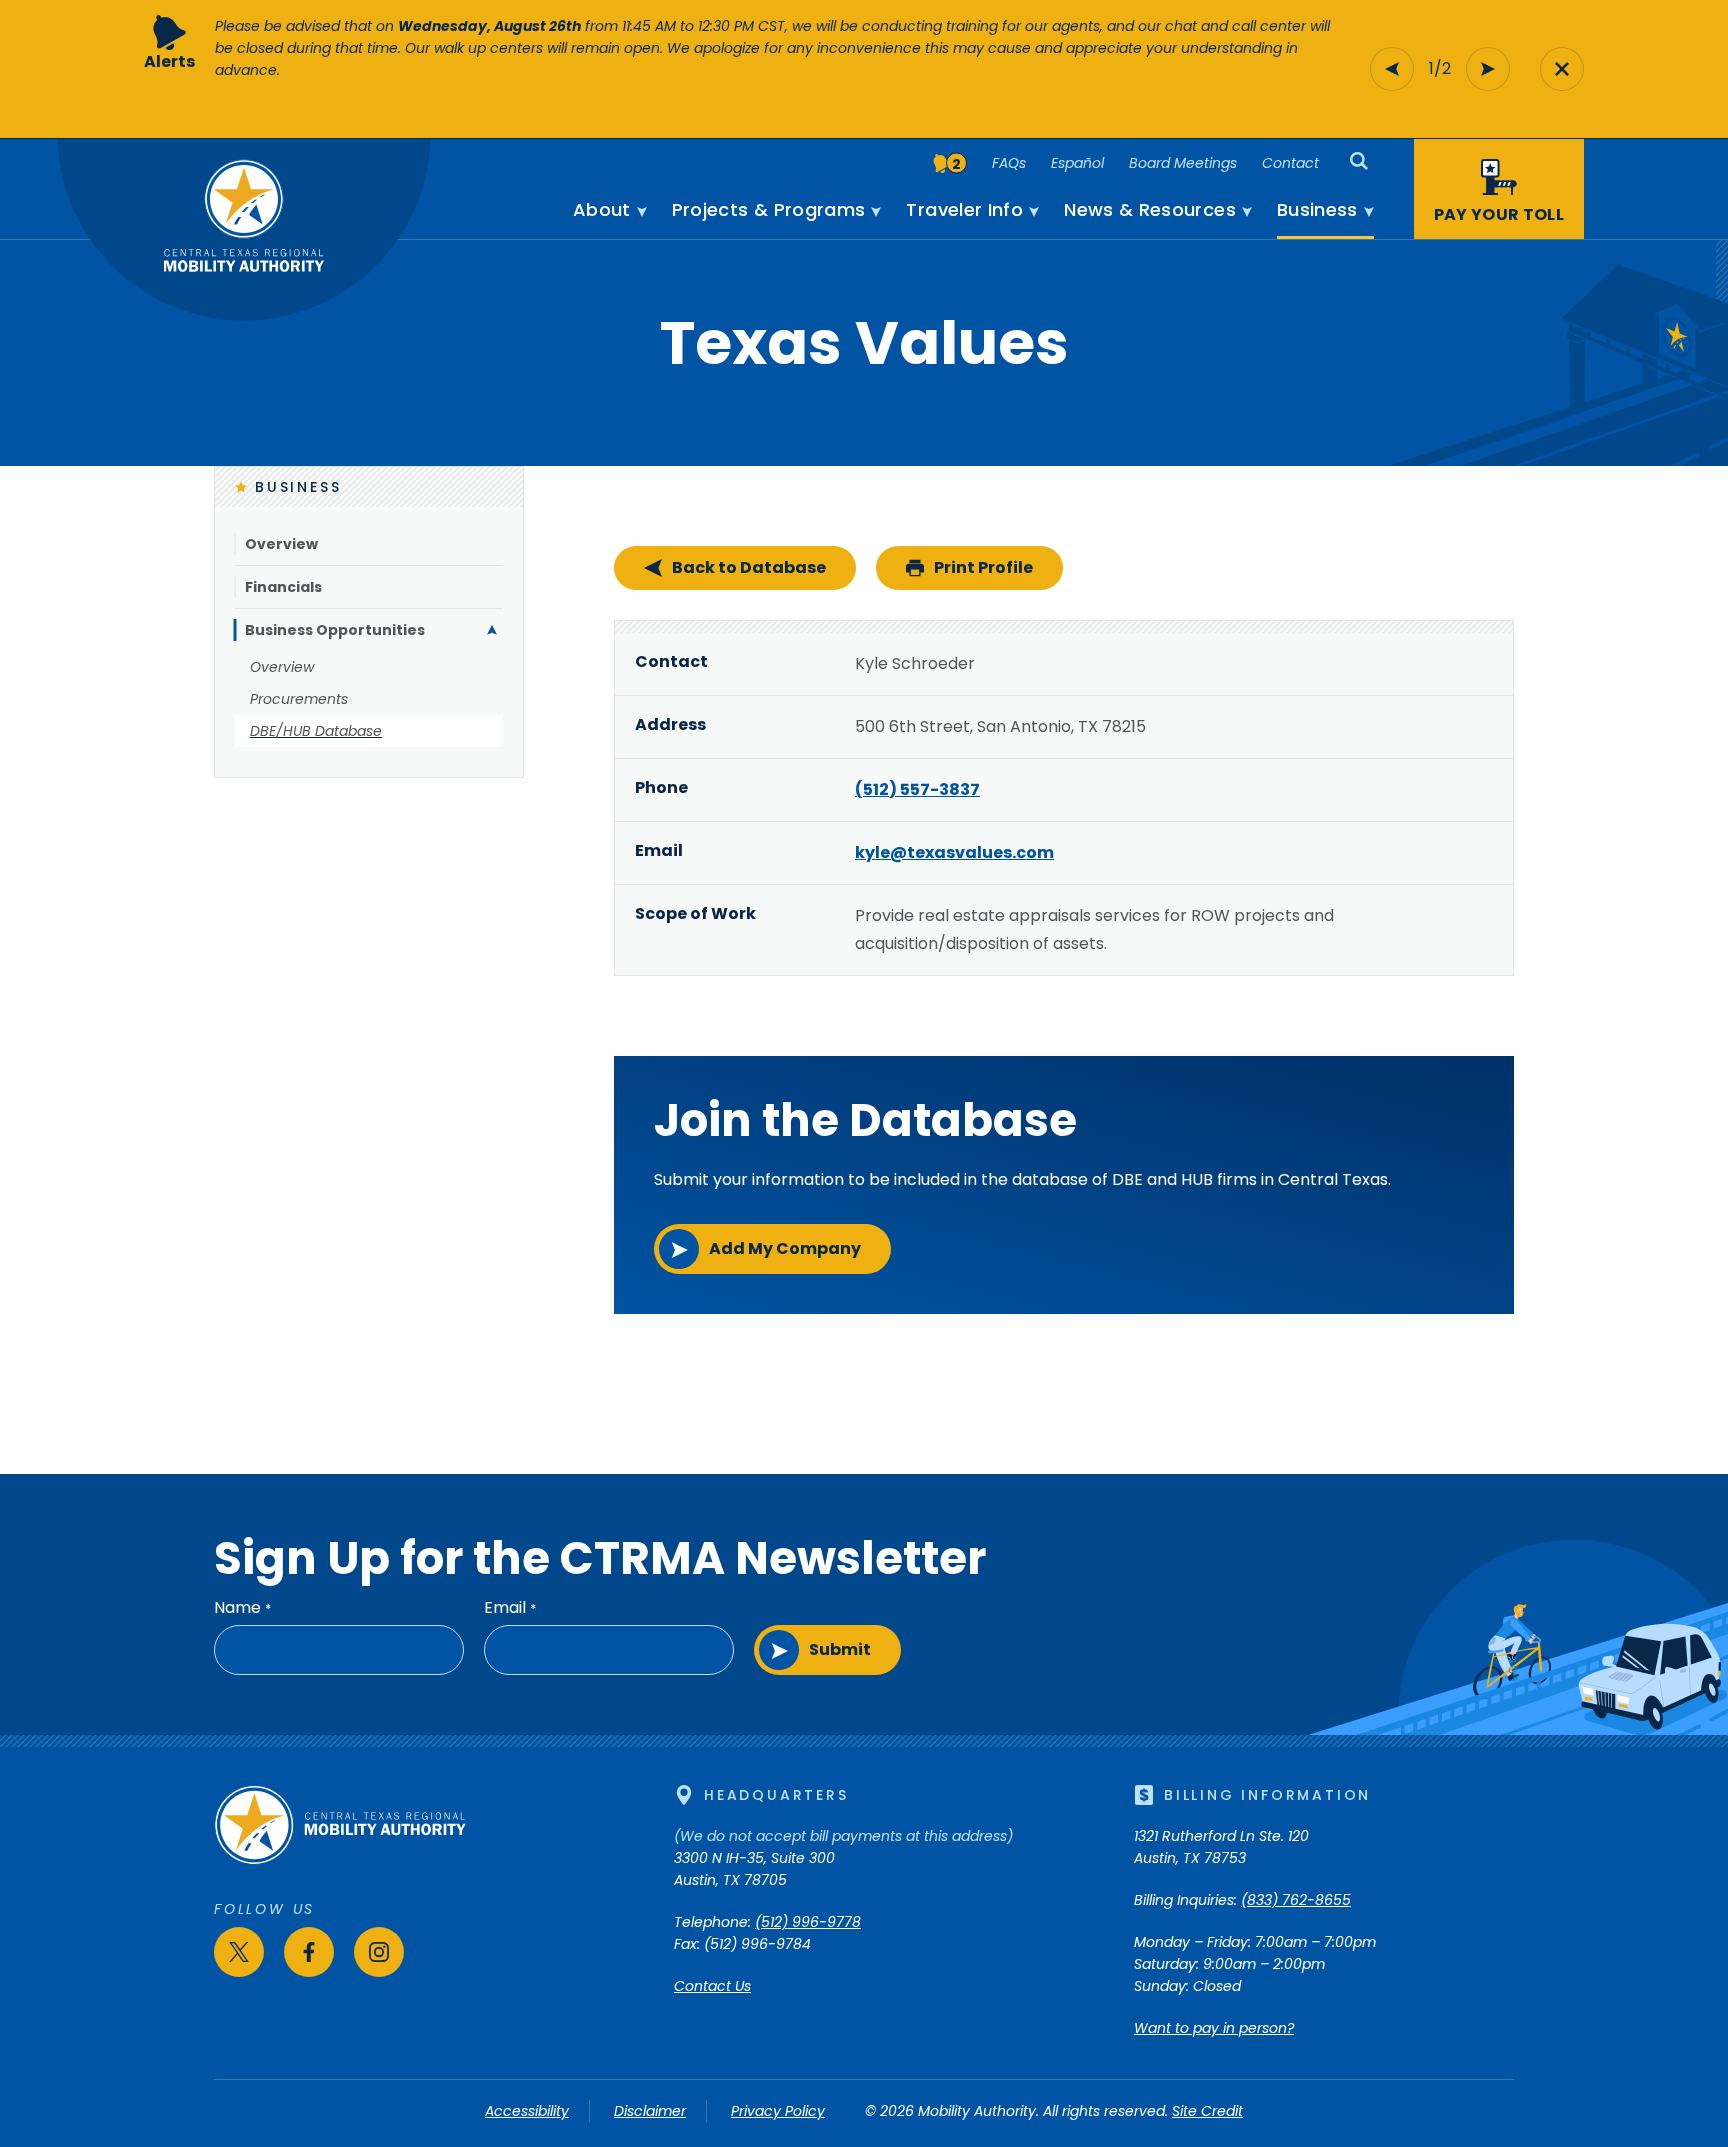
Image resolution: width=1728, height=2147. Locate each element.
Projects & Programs (769, 210)
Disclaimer (650, 2111)
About (602, 210)
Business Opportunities (335, 630)
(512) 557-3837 (917, 789)
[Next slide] (1488, 69)
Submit (840, 1649)
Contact (1290, 163)
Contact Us (712, 1986)
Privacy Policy (778, 2111)
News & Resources (1150, 210)
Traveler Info (964, 210)
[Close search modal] (1562, 69)
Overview (281, 544)
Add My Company (785, 1248)
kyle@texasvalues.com (954, 852)
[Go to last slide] (1392, 69)
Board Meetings (1183, 163)
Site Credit (1207, 2111)
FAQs (1009, 163)
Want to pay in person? (1214, 2028)
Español (1077, 163)
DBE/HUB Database (316, 731)
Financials (283, 587)
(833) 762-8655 (1296, 1900)
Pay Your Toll (1499, 214)
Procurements (299, 699)
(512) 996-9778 (808, 1922)
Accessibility (527, 2111)
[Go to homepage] (340, 1860)
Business (1317, 210)
